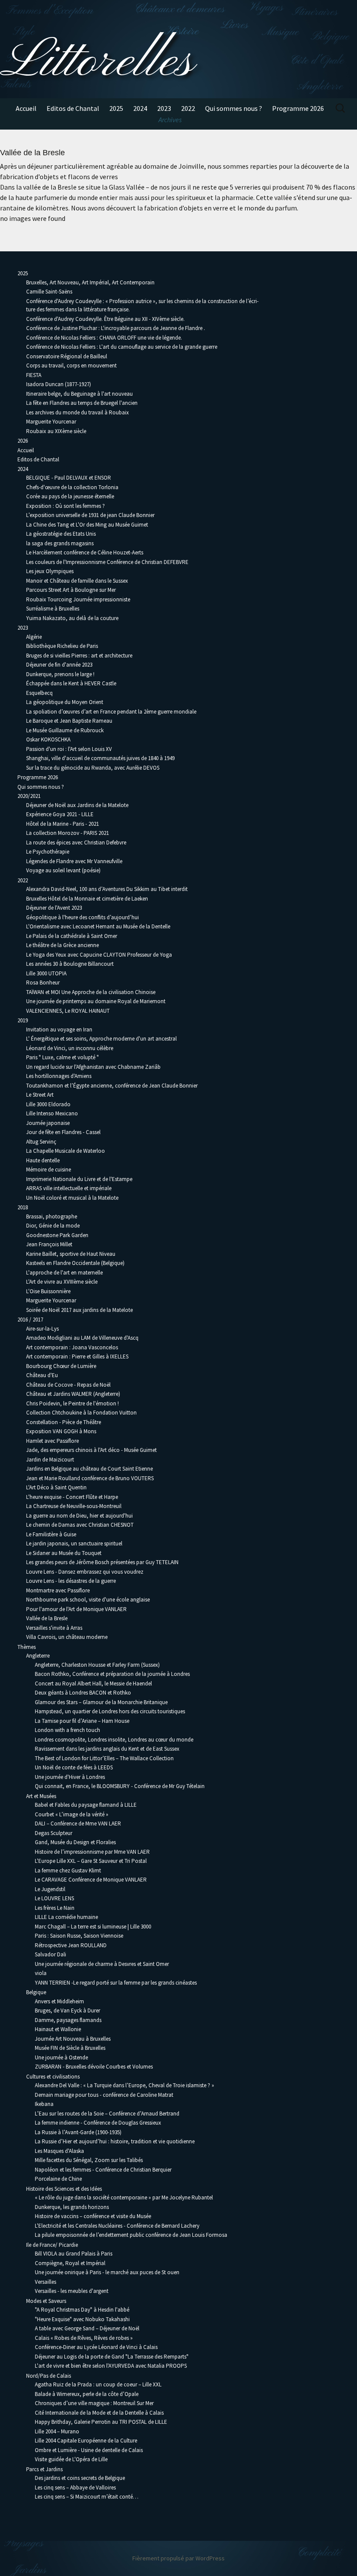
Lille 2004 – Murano (57, 2431)
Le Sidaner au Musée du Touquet (64, 1553)
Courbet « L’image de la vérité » (72, 1814)
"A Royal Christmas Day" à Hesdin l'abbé (82, 2310)
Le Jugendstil (50, 1889)
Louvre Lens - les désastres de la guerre (71, 1581)
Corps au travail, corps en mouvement (71, 365)
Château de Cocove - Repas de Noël (68, 1385)
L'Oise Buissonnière (48, 1291)
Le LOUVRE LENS (54, 1898)
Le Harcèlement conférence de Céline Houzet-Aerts (85, 552)
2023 (164, 108)
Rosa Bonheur (43, 983)
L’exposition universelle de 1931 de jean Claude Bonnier (90, 515)
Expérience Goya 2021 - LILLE (60, 814)
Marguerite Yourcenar (51, 422)
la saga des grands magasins (60, 543)
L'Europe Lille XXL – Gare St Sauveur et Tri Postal (91, 1861)
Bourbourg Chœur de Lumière (61, 1366)
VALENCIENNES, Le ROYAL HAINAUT (68, 1011)
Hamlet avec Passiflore (52, 1441)
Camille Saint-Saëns (49, 292)
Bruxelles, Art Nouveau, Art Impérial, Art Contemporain (90, 282)
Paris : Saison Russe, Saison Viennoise (79, 1936)
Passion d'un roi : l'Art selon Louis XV (69, 749)
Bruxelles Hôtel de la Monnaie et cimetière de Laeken (87, 899)
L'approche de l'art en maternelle (64, 1273)
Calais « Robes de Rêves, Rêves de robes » (84, 2338)
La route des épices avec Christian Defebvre (76, 843)
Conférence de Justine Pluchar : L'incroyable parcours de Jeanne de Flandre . (116, 328)
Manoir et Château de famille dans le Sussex (77, 581)
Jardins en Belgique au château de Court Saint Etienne (89, 1469)
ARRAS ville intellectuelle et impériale (69, 1188)
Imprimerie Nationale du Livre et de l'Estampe (79, 1179)
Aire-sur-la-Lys (42, 1329)
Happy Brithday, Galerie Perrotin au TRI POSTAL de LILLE (101, 2422)
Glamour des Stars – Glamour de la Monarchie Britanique (101, 1702)
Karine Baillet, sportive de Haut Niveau (71, 1254)
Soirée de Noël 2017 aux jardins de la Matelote (79, 1310)
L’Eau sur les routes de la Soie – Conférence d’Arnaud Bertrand (107, 2114)
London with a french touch (67, 1730)
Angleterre (38, 1656)
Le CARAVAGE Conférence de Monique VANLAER (91, 1880)
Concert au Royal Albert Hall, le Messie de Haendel (93, 1683)
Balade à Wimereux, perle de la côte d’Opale (87, 2394)
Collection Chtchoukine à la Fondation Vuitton (81, 1413)
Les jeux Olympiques (50, 571)
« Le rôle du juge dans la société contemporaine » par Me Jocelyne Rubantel (124, 2197)
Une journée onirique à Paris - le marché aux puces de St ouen (107, 2272)
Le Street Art (40, 1095)
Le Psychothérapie (48, 852)
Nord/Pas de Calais (49, 2376)
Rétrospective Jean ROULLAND (71, 1945)
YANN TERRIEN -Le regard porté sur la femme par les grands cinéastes (116, 1983)
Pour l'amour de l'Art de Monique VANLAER (76, 1609)
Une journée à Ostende (61, 2057)
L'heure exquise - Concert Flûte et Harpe (72, 1497)
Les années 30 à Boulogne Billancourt (70, 964)
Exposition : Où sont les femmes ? (66, 506)
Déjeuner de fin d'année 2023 (59, 665)
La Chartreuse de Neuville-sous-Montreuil (74, 1506)
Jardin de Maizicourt (50, 1460)
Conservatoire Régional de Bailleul (67, 356)
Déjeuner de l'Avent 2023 (54, 908)
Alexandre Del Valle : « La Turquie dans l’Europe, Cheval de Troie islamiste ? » (125, 2085)
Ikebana (44, 2104)
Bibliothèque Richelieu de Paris (62, 646)
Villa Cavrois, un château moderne (67, 1637)
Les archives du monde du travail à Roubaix (77, 412)
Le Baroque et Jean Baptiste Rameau (69, 721)
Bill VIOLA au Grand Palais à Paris (74, 2254)
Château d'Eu (42, 1375)
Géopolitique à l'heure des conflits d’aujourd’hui (83, 917)
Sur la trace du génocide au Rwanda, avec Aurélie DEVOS (93, 768)
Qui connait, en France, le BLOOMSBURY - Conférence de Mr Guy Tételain (120, 1786)
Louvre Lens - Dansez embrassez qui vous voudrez (85, 1572)
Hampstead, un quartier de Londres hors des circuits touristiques (110, 1711)
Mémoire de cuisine (49, 1170)
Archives (170, 120)
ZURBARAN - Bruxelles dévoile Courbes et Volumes (94, 2067)
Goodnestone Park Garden (57, 1235)
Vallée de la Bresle (47, 1618)
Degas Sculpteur (54, 1833)
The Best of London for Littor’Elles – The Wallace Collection (104, 1758)
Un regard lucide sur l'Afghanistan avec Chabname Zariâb (93, 1067)
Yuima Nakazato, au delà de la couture (72, 618)
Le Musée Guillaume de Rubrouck (65, 730)
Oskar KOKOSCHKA (48, 739)
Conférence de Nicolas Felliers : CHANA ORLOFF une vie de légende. (104, 338)
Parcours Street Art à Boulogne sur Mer (71, 590)
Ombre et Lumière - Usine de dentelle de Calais (89, 2450)
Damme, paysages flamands (68, 2020)
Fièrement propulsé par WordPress (178, 2558)
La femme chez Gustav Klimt (68, 1870)
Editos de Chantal (73, 108)
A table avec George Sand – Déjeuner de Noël (87, 2328)
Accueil (26, 108)
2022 (188, 108)
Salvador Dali (51, 1954)
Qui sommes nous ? (234, 108)
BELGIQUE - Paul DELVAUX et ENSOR (69, 478)
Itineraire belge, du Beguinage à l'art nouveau (79, 394)
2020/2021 (29, 796)
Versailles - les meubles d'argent (72, 2291)
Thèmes (27, 1647)
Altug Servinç (41, 1142)
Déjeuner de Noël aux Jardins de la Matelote (77, 805)
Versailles (45, 2282)
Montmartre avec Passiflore (58, 1590)
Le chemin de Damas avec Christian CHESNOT (80, 1525)
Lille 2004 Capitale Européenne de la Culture (86, 2441)
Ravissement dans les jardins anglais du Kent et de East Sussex (107, 1749)
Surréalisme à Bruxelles (53, 609)
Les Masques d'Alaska (59, 2151)
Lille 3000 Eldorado (48, 1104)
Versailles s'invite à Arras (54, 1628)
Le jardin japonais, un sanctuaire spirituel (74, 1543)
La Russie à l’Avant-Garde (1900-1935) (78, 2132)
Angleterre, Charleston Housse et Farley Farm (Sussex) (97, 1665)
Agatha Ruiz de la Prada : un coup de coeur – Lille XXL (98, 2384)
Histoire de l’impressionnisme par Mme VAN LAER (92, 1852)
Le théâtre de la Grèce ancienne (62, 945)
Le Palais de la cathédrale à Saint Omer (72, 936)
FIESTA (34, 375)
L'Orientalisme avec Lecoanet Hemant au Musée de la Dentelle (98, 926)
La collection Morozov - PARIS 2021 (67, 833)
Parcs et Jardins (44, 2469)
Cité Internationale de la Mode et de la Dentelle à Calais (99, 2413)
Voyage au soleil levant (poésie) (63, 870)
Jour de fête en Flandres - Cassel (63, 1132)
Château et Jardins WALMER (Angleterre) (73, 1394)
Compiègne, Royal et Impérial (70, 2263)
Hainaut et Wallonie (58, 2029)
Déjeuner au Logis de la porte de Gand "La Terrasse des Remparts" (112, 2357)
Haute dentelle (43, 1160)
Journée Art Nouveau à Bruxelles (73, 2039)
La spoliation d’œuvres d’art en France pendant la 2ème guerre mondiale (112, 712)
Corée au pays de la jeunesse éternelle (70, 496)
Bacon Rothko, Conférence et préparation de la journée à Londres (112, 1674)
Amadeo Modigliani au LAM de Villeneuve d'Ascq (82, 1338)
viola (41, 1973)
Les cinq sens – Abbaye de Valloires (75, 2488)
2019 (23, 1020)
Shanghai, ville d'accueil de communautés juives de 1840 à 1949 (100, 758)
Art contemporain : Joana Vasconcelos (72, 1347)
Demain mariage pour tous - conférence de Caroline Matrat (104, 2095)
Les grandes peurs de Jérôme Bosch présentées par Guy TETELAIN (102, 1562)
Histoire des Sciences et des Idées (64, 2189)
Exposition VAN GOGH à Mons (61, 1431)
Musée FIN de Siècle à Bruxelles (70, 2048)
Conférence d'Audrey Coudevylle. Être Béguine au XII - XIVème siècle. (105, 319)
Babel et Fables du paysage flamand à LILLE (86, 1805)
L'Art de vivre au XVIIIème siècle (62, 1282)
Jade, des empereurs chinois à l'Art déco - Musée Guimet (91, 1450)
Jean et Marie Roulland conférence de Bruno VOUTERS (90, 1478)
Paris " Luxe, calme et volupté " (62, 1057)
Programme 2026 (298, 108)
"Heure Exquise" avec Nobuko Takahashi (82, 2319)
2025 (116, 108)
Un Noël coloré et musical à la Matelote (72, 1198)
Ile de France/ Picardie (52, 2245)
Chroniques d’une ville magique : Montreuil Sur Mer (94, 2403)
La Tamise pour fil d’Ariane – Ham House (82, 1721)
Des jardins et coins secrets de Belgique (80, 2478)
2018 (23, 1207)
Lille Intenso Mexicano (52, 1113)
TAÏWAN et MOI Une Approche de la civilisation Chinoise (91, 992)
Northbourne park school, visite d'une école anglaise (88, 1600)
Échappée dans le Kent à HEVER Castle (71, 683)
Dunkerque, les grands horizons (72, 2207)
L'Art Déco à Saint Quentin (56, 1487)
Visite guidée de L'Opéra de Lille (71, 2459)
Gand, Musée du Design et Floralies (75, 1842)
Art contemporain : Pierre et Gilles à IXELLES (77, 1356)
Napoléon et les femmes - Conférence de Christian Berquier (103, 2170)
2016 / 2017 (30, 1320)
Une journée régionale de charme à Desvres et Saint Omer (102, 1964)
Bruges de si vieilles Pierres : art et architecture (79, 656)
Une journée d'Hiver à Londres (70, 1777)
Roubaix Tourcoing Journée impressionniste (78, 599)
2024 (140, 108)
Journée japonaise (48, 1123)
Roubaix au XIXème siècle (56, 431)
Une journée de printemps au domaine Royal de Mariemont (96, 1001)
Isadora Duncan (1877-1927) (59, 384)
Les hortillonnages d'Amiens (59, 1076)
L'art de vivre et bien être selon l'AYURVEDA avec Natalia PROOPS (111, 2366)
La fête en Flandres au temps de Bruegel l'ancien (82, 403)
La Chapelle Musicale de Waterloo (66, 1151)
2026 (23, 441)
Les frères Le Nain (55, 1908)
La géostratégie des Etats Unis (61, 534)
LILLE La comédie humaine (66, 1917)
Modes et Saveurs (46, 2301)
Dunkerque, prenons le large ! (60, 674)
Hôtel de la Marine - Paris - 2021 (62, 824)
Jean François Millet (49, 1244)
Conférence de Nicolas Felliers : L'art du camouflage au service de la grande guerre (122, 347)
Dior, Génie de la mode (53, 1226)
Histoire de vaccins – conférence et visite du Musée (93, 2216)
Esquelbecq (39, 693)
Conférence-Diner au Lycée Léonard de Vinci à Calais (96, 2347)
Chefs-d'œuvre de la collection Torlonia (72, 487)
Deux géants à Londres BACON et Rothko (83, 1693)
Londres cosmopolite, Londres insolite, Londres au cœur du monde (114, 1740)
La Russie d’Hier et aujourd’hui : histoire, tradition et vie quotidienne (115, 2141)
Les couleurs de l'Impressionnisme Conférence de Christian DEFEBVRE (107, 562)
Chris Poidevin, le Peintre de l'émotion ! (72, 1403)
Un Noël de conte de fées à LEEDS (74, 1767)
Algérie (34, 637)
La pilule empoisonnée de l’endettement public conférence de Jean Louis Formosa (131, 2235)
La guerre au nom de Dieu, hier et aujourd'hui (79, 1516)
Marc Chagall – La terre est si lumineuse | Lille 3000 (93, 1927)
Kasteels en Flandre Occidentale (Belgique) (75, 1263)
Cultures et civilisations (53, 2077)
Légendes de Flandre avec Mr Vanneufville (74, 861)
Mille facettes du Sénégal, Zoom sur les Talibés (89, 2160)
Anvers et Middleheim (59, 2001)
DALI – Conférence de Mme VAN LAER (78, 1824)
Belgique (36, 1992)
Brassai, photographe (52, 1216)
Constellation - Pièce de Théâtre (64, 1422)
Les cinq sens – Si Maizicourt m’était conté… (87, 2497)
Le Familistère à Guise (51, 1534)
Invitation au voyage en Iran (59, 1029)
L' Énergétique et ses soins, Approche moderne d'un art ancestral (101, 1039)
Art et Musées (41, 1796)
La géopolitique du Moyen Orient (65, 702)
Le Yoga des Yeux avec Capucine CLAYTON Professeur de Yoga (99, 955)
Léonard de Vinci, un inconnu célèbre (70, 1048)
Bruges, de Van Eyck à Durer (67, 2010)
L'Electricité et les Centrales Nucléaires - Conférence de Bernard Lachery (117, 2226)
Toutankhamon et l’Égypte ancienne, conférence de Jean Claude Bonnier (112, 1086)
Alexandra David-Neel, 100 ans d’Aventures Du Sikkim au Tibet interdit (107, 889)
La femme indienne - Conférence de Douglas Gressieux (98, 2123)
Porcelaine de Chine (58, 2179)
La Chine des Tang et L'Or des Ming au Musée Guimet (87, 525)
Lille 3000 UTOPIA (46, 973)
